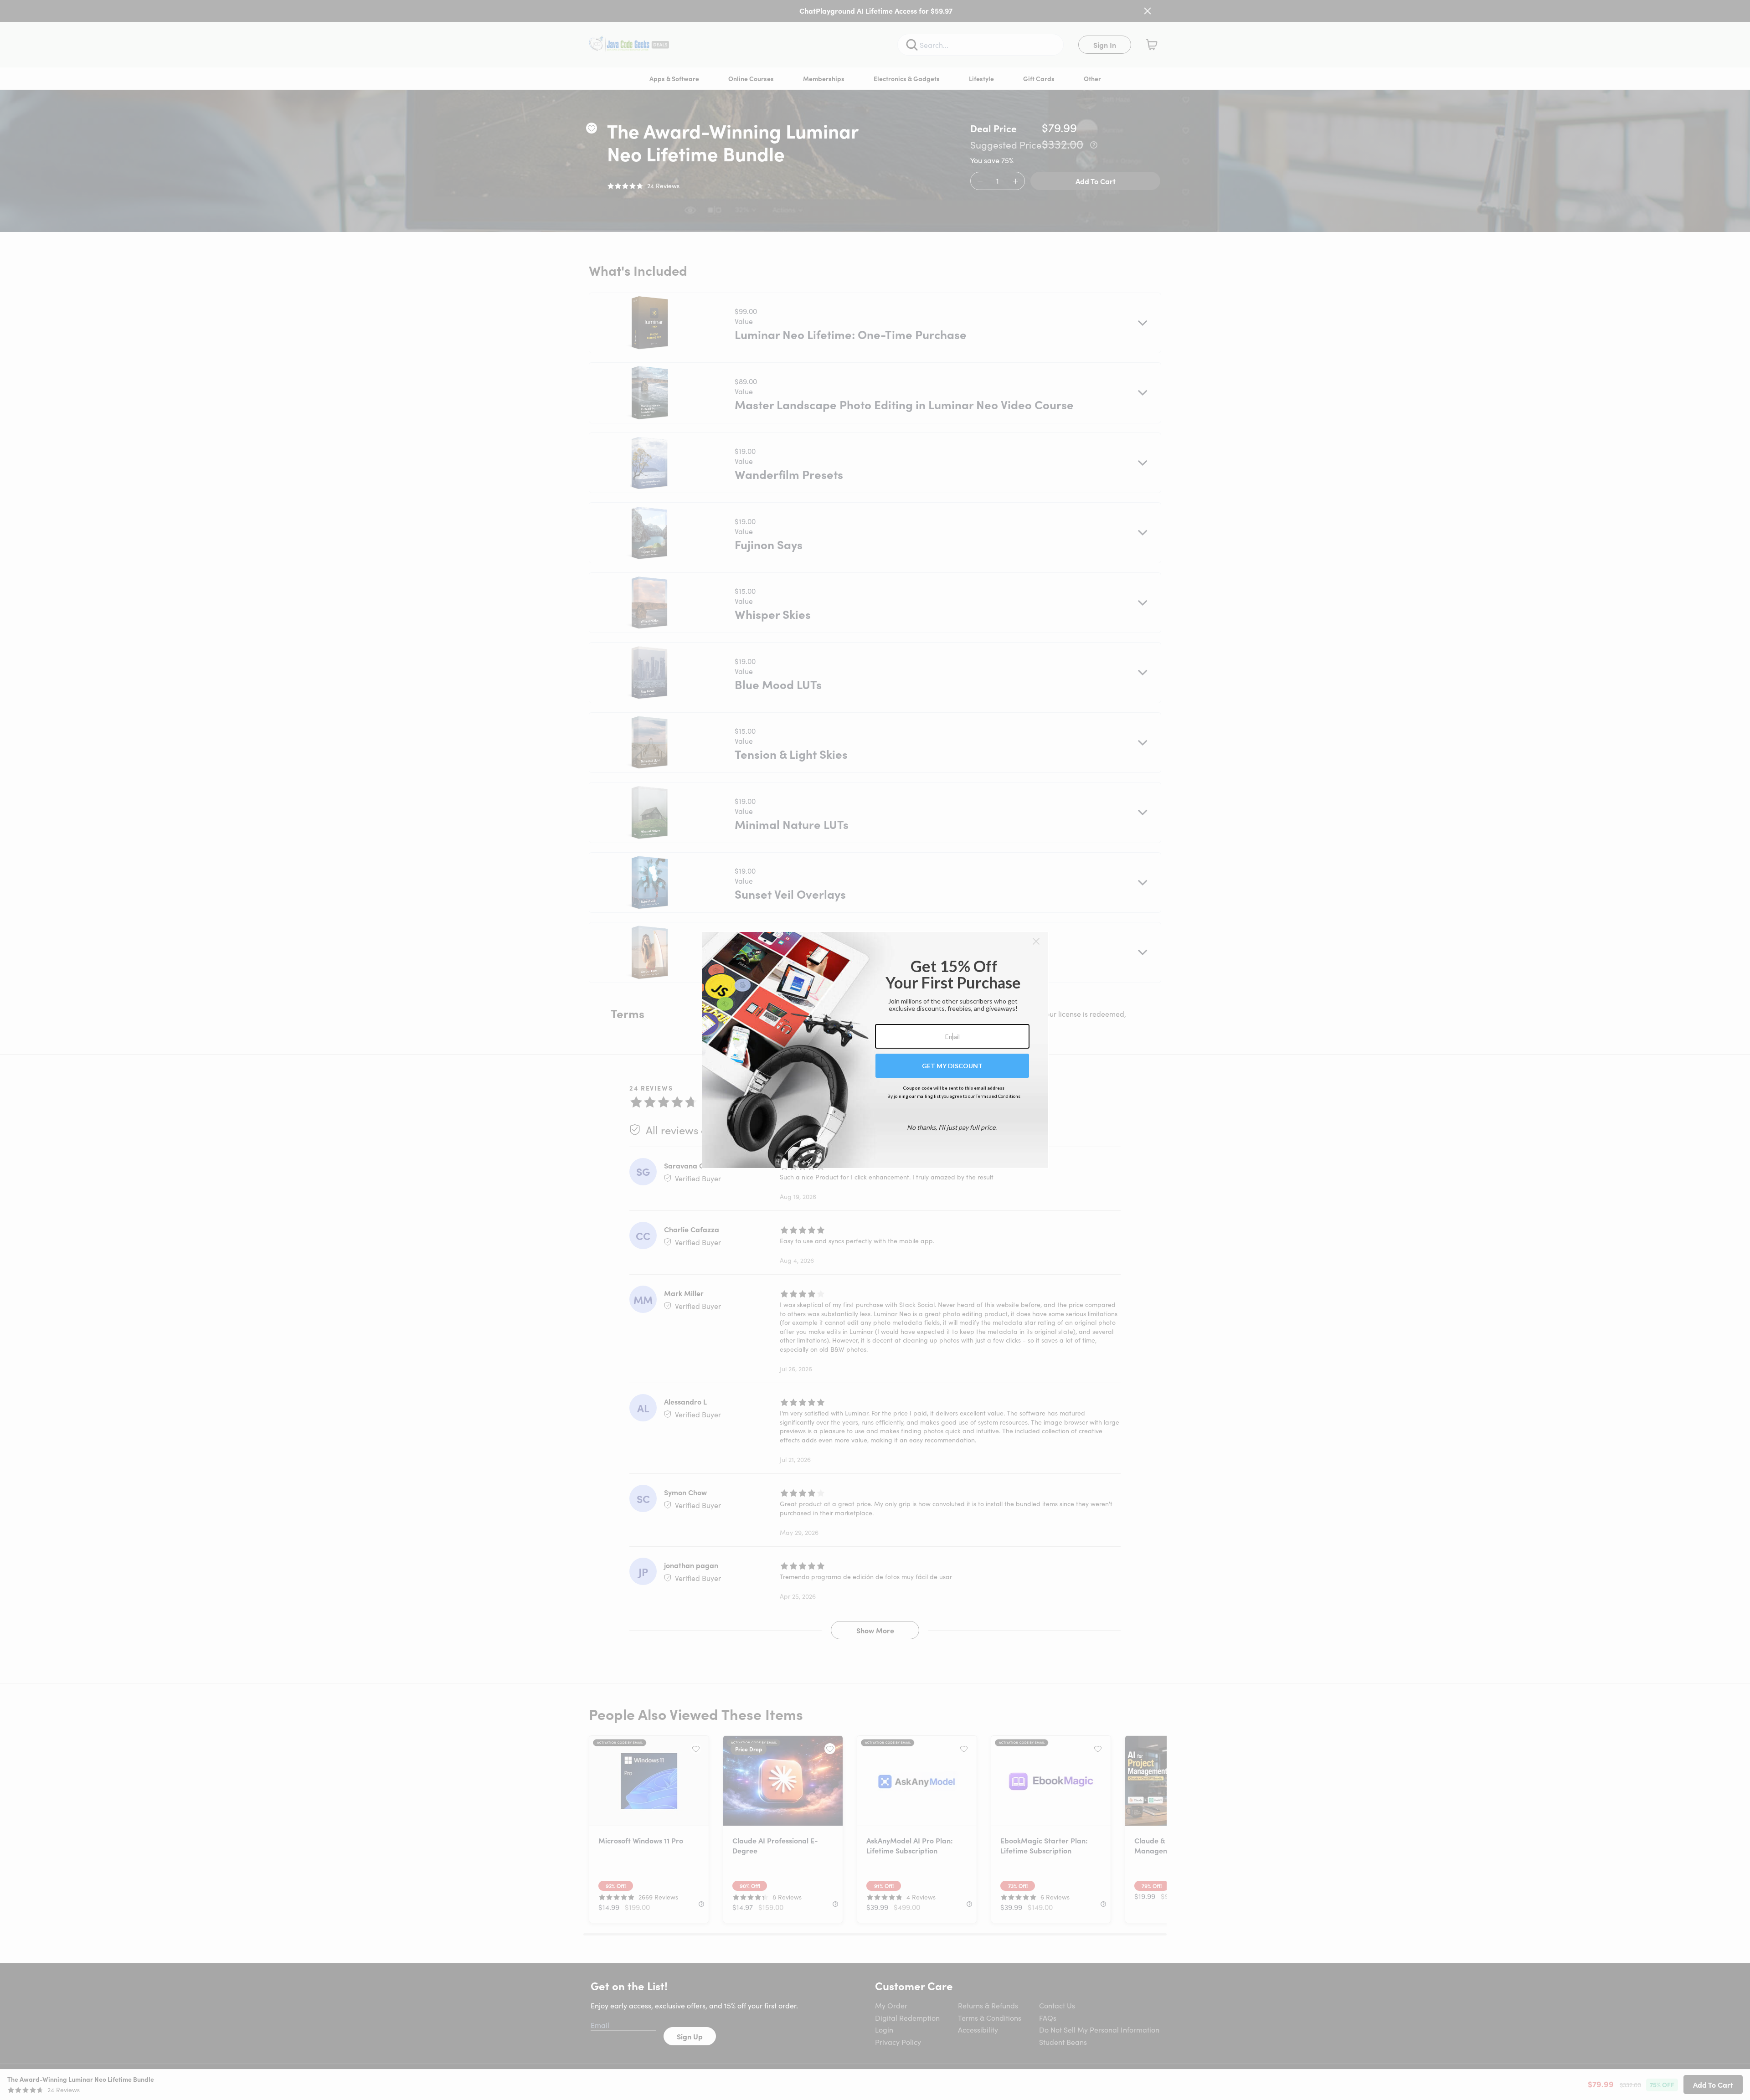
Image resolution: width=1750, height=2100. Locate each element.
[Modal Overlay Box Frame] (875, 1050)
